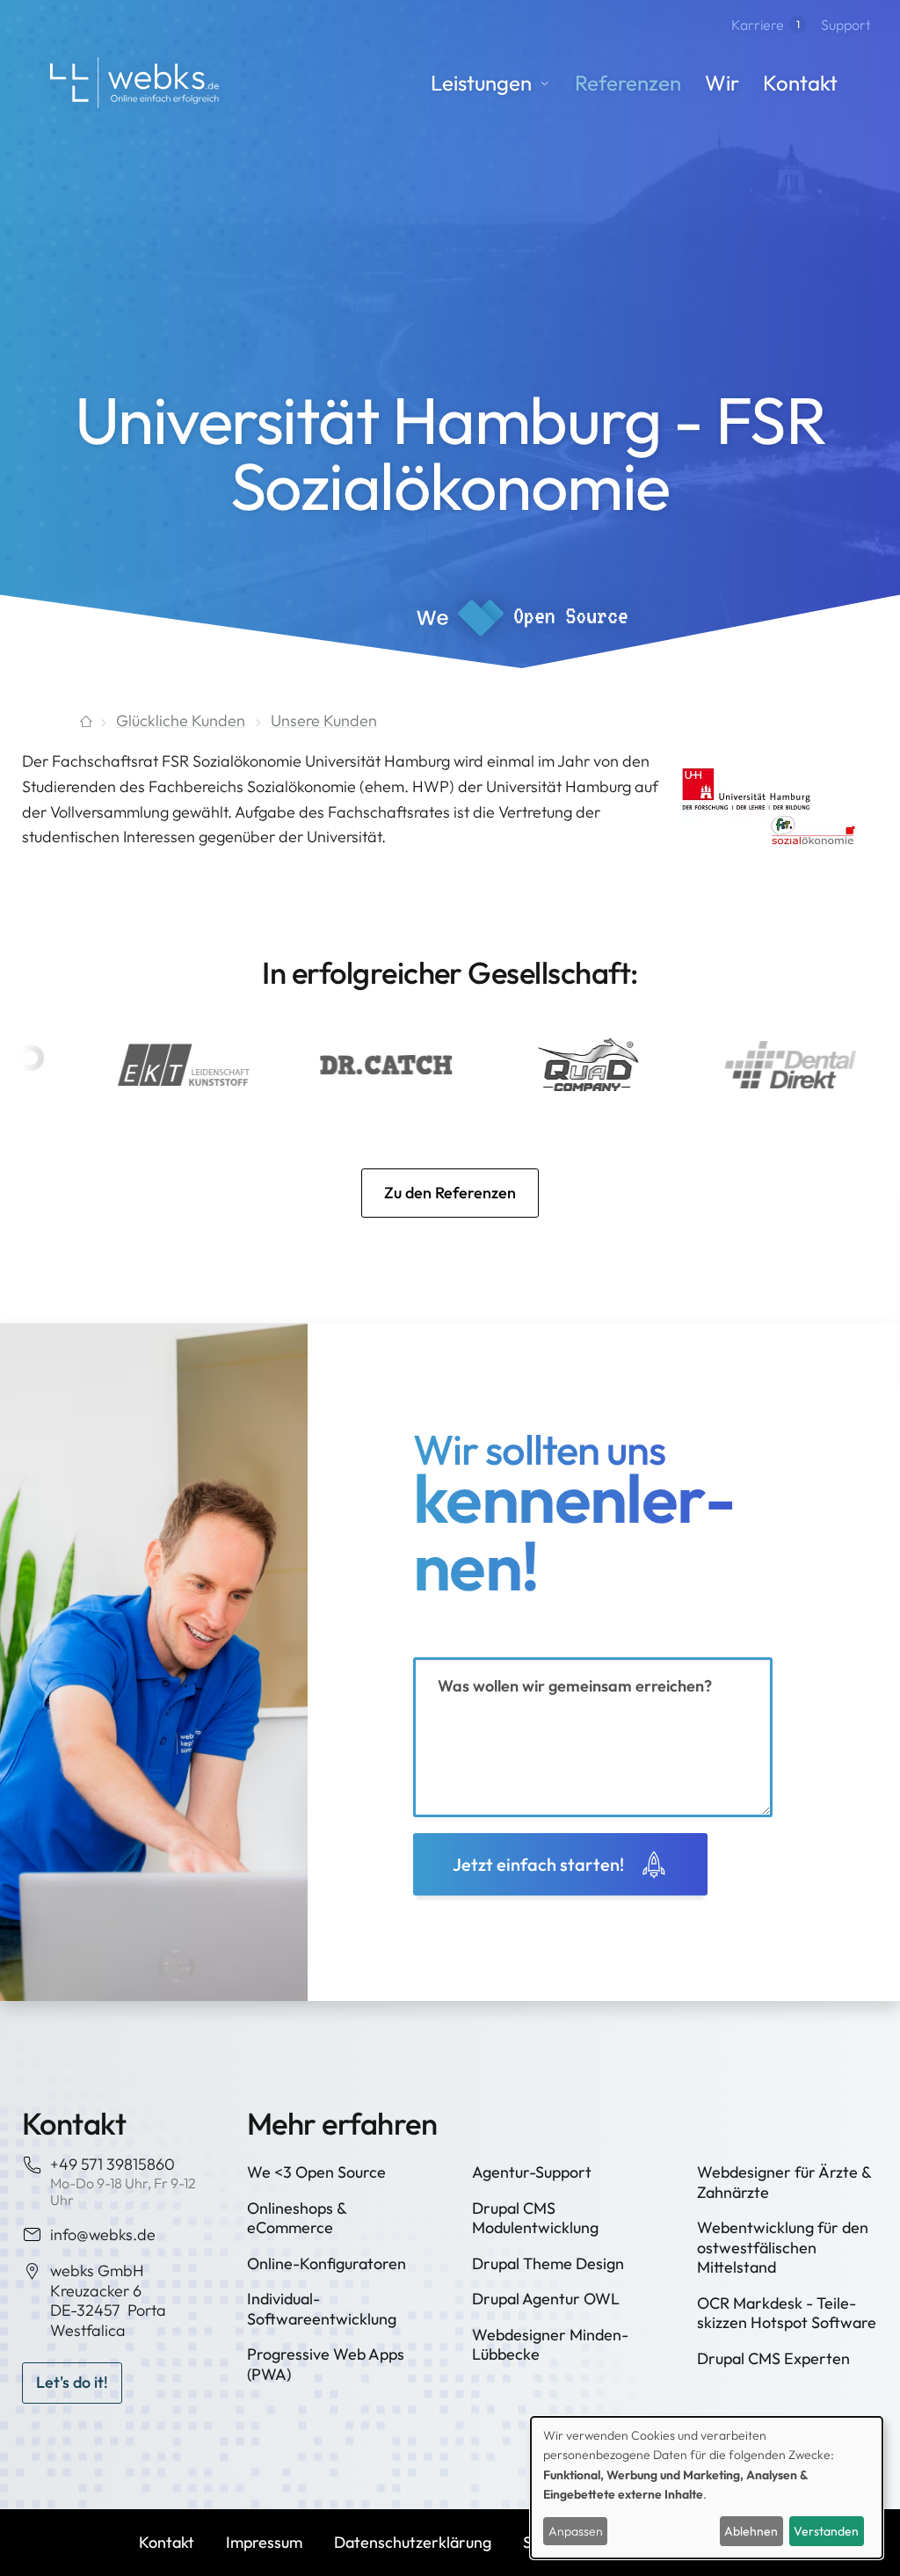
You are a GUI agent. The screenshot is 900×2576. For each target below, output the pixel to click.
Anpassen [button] (576, 2531)
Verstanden (826, 2531)
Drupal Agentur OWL (546, 2299)
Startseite (56, 721)
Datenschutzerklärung (413, 2542)
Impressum (264, 2542)
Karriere (766, 25)
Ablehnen (751, 2531)
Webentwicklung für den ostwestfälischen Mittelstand (783, 2247)
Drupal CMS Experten (773, 2358)
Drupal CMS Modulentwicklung (535, 2218)
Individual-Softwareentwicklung (322, 2309)
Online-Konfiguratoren (327, 2263)
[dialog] (707, 2488)
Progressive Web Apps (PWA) (326, 2364)
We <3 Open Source (316, 2172)
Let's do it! (72, 2382)
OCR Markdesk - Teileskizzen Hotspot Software (787, 2313)
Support (846, 25)
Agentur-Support (532, 2172)
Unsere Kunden (324, 720)
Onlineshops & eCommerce (297, 2218)
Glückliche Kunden (181, 720)
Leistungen (481, 83)
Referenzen (628, 83)
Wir (722, 83)
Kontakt (800, 83)
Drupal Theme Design (548, 2263)
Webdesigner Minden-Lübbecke (550, 2345)
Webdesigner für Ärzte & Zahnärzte (784, 2182)
